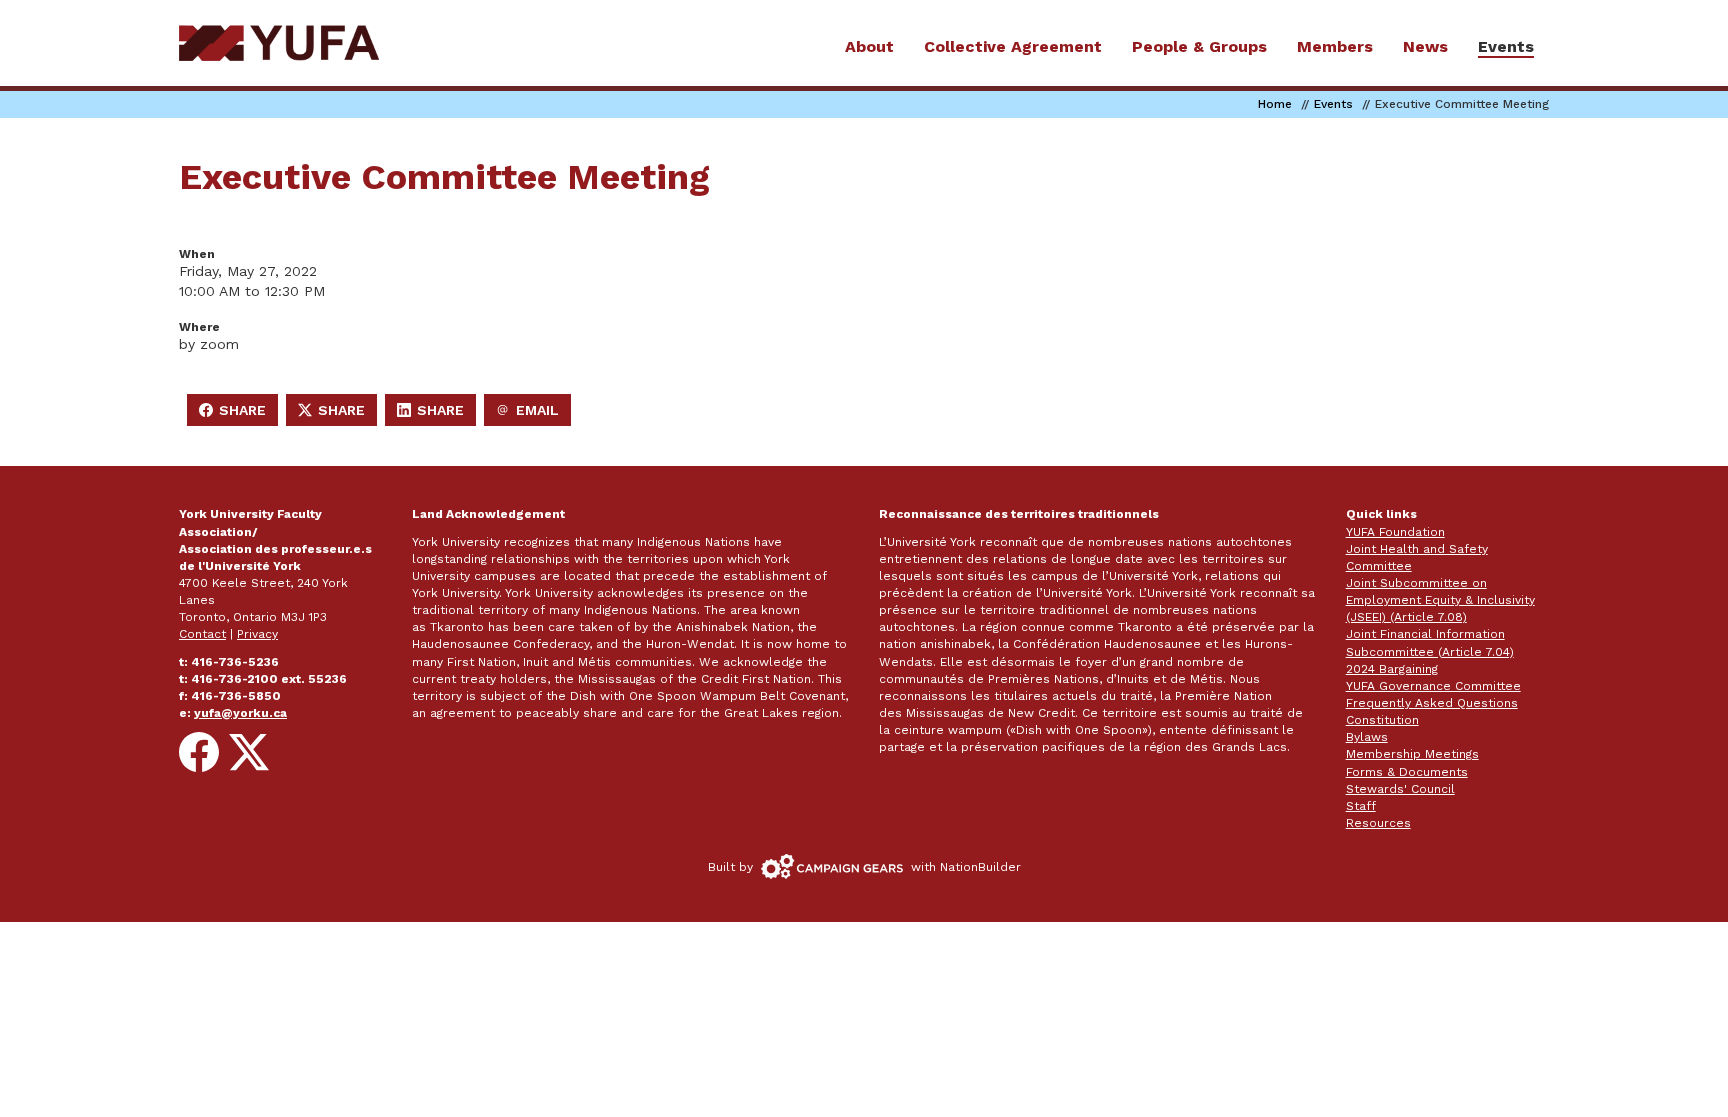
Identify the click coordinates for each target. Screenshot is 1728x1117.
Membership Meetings (1412, 754)
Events (1333, 104)
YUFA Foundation (1395, 532)
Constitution (1382, 720)
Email (533, 414)
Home (1275, 104)
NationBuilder (980, 867)
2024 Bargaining (1392, 669)
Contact (202, 634)
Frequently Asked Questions (1432, 703)
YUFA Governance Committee (1433, 686)
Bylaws (1367, 737)
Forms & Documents (1407, 772)
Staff (1361, 806)
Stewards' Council (1400, 789)
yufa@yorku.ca (240, 713)
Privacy (257, 634)
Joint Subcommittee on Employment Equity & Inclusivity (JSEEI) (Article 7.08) (1440, 600)
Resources (1378, 823)
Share (238, 414)
